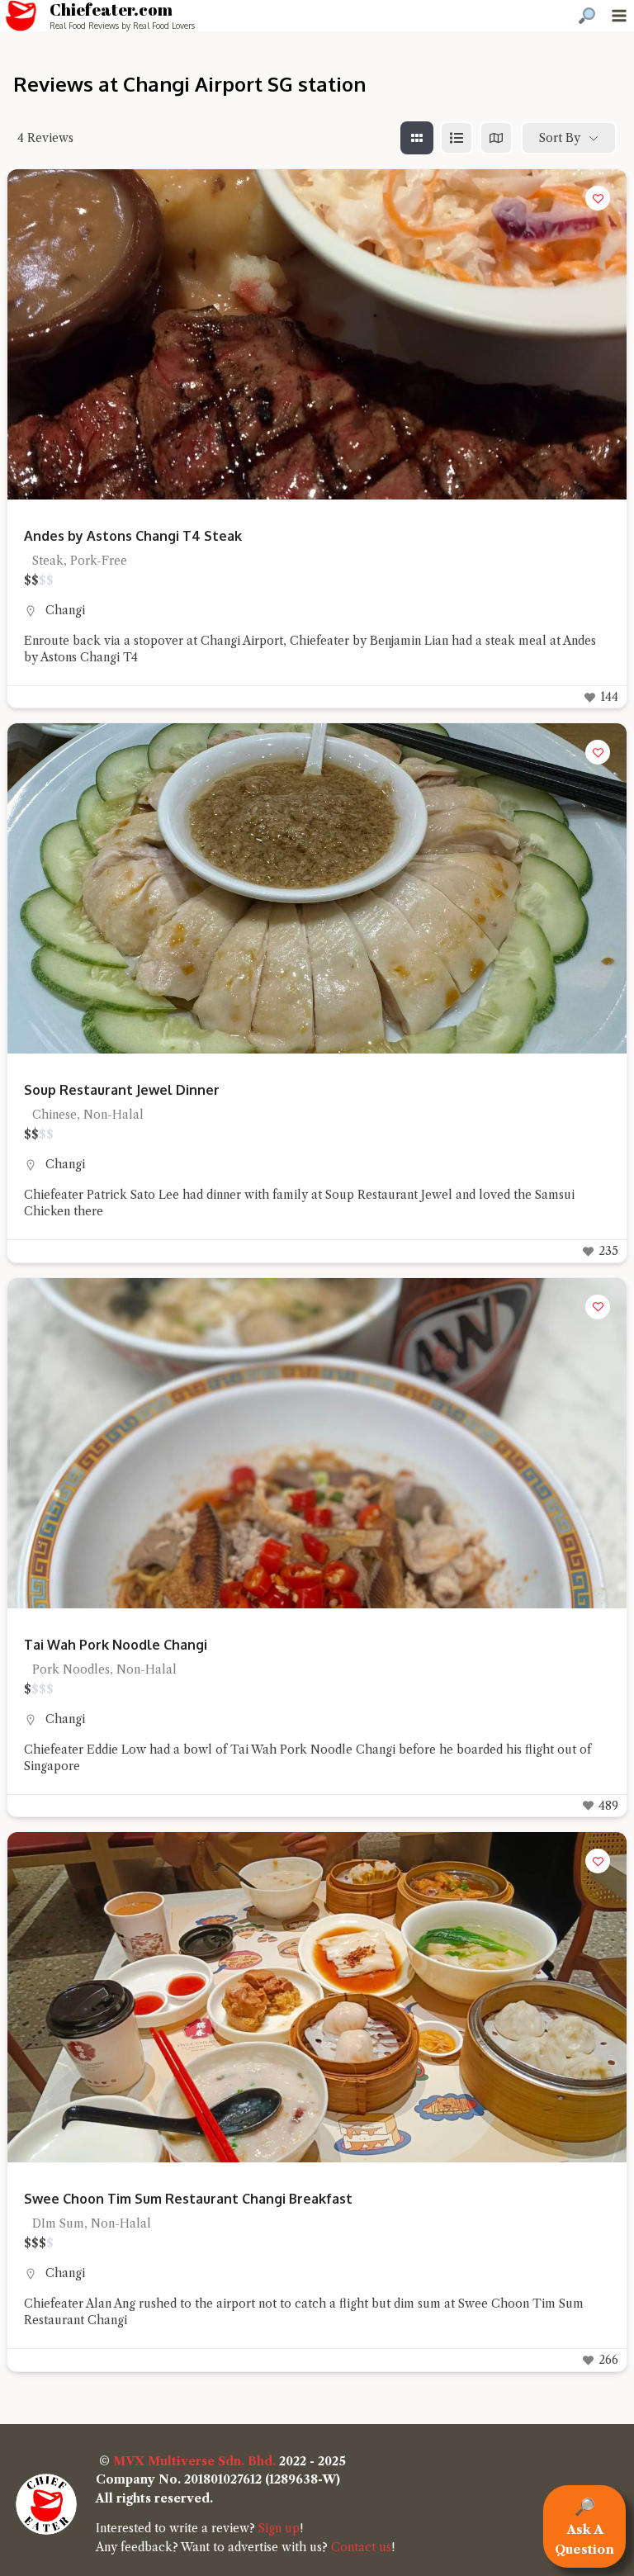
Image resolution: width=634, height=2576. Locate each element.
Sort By (560, 138)
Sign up (279, 2528)
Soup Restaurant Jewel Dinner (122, 1090)
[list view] (457, 138)
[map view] (496, 138)
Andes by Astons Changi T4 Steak (133, 536)
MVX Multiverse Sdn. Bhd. (194, 2461)
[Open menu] (619, 15)
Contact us (361, 2547)
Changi (65, 610)
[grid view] (417, 138)
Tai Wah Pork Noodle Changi (116, 1645)
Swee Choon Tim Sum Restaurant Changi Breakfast (188, 2199)
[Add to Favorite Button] (598, 198)
